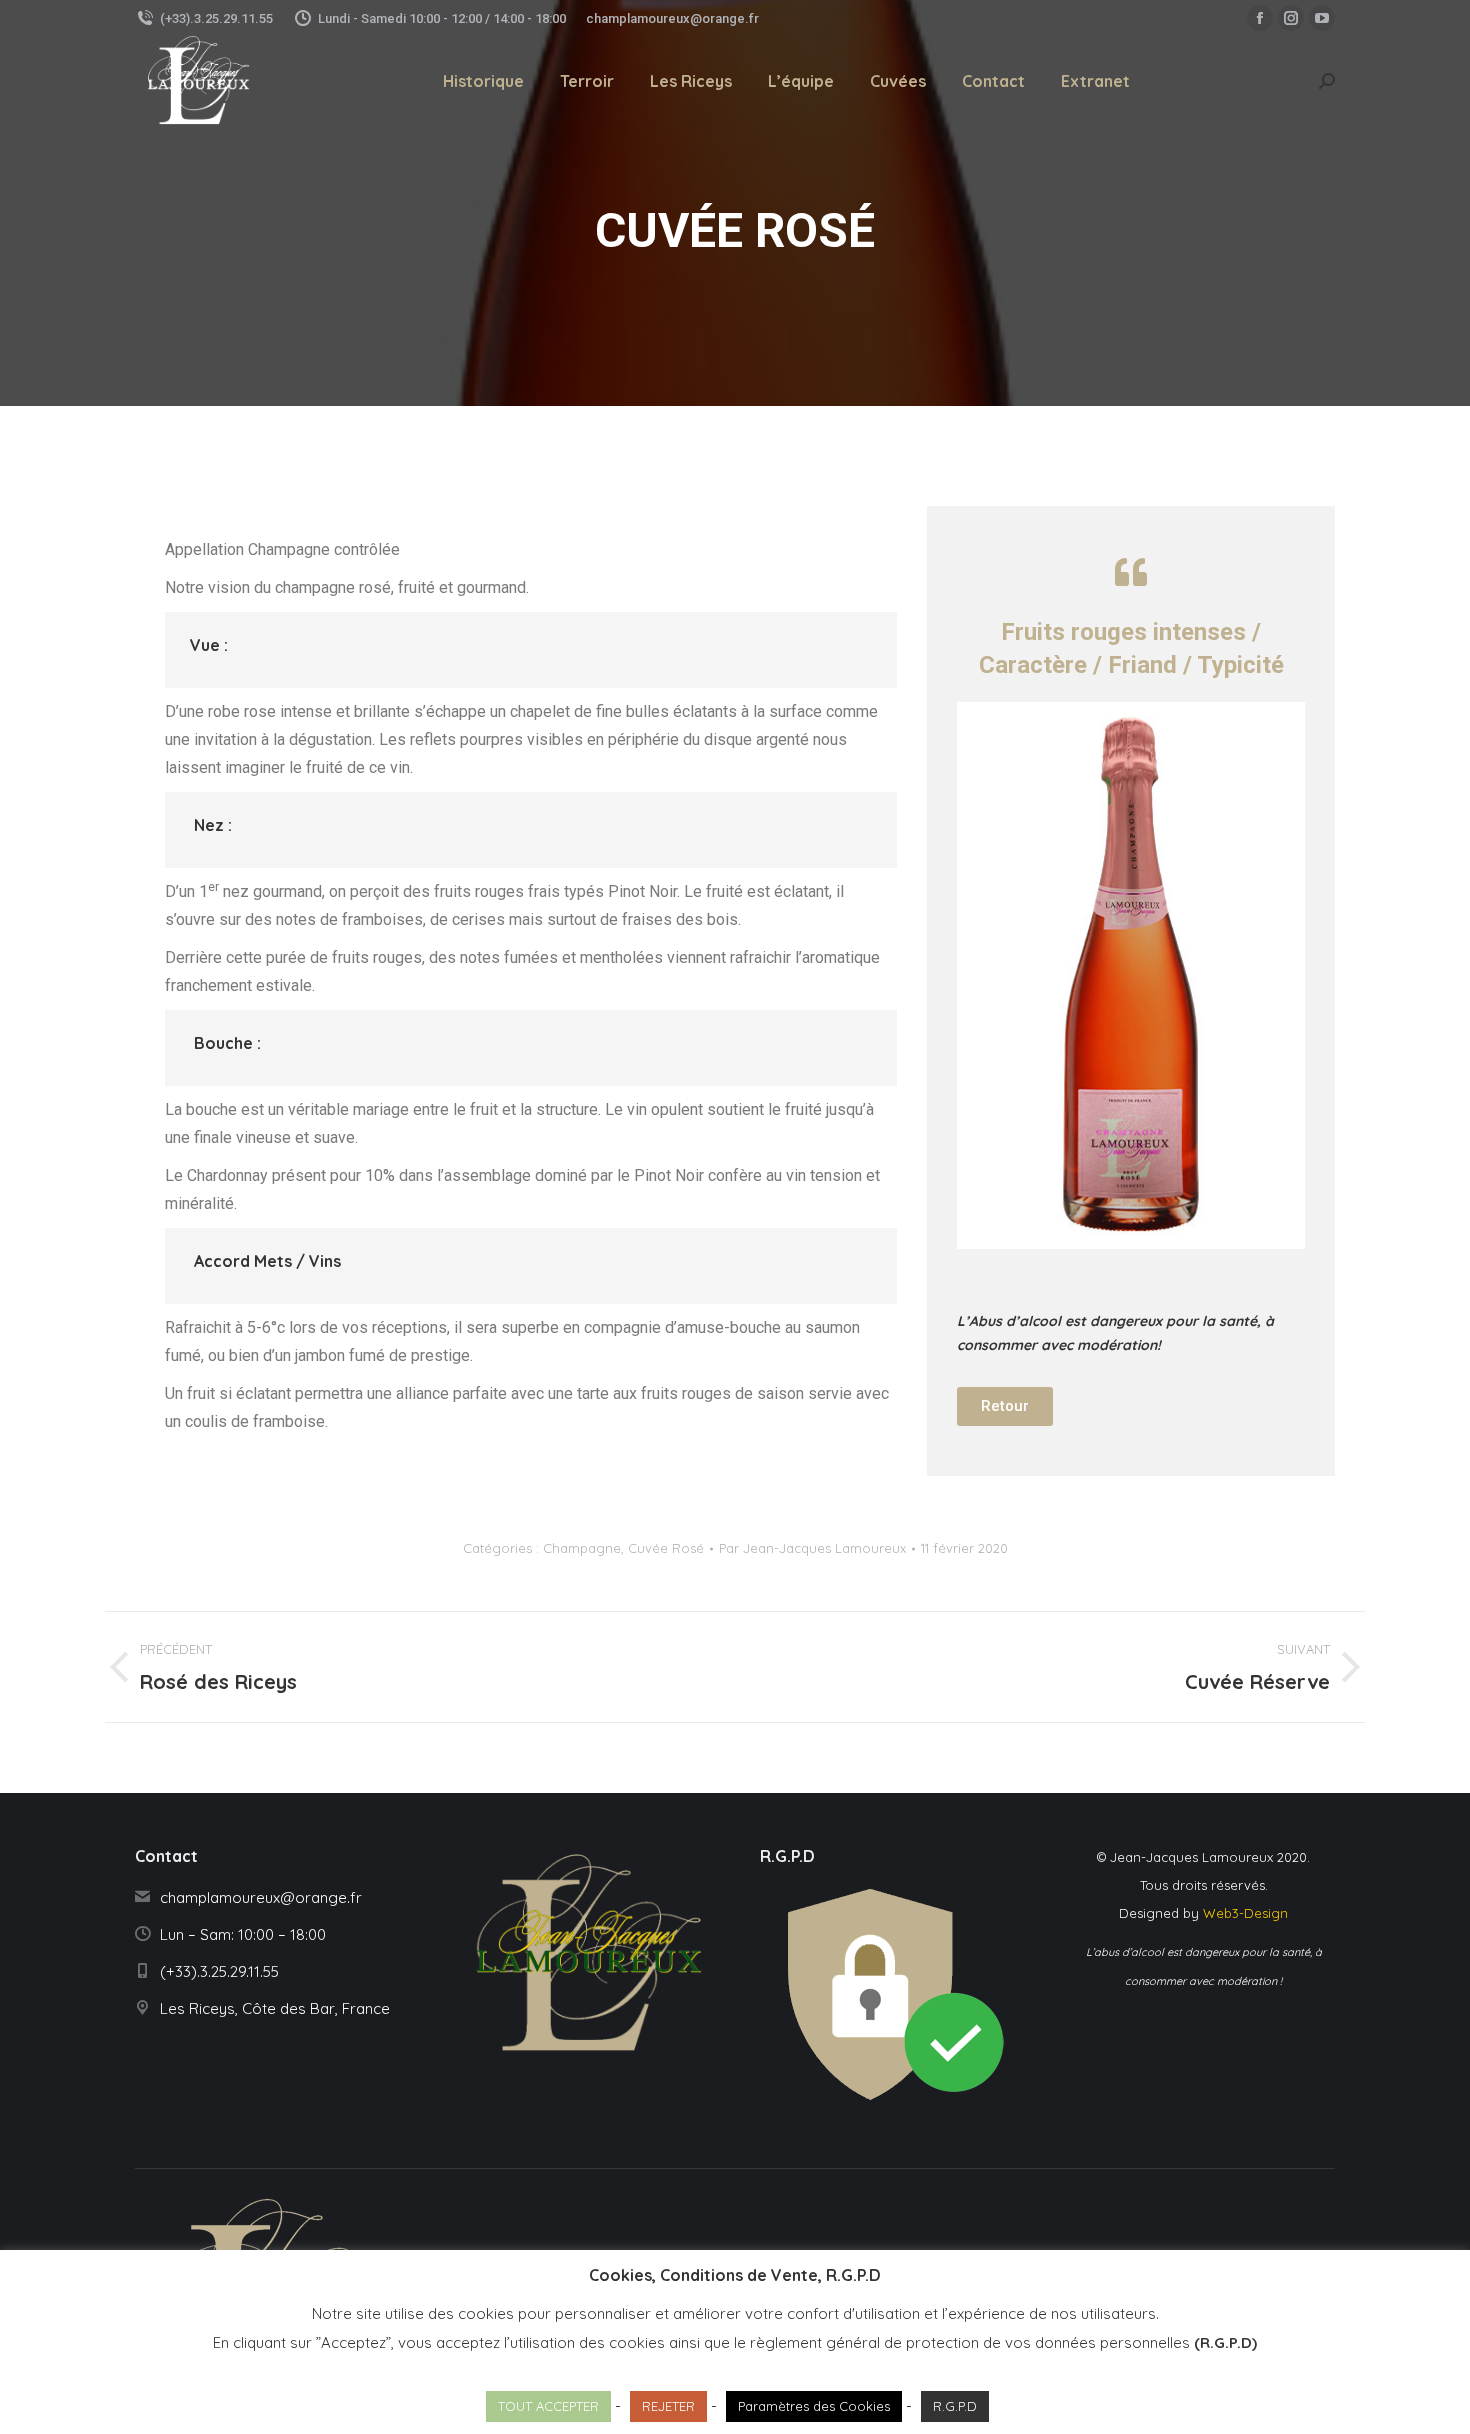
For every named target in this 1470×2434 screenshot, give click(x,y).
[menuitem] (483, 81)
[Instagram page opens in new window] (1291, 18)
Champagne (582, 1548)
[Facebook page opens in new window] (1260, 18)
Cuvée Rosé (666, 1548)
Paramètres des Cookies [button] (814, 2406)
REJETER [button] (668, 2406)
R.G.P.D (955, 2406)
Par (812, 1548)
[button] (1005, 1406)
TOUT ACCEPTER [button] (548, 2406)
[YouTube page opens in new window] (1322, 18)
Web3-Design (1245, 1913)
